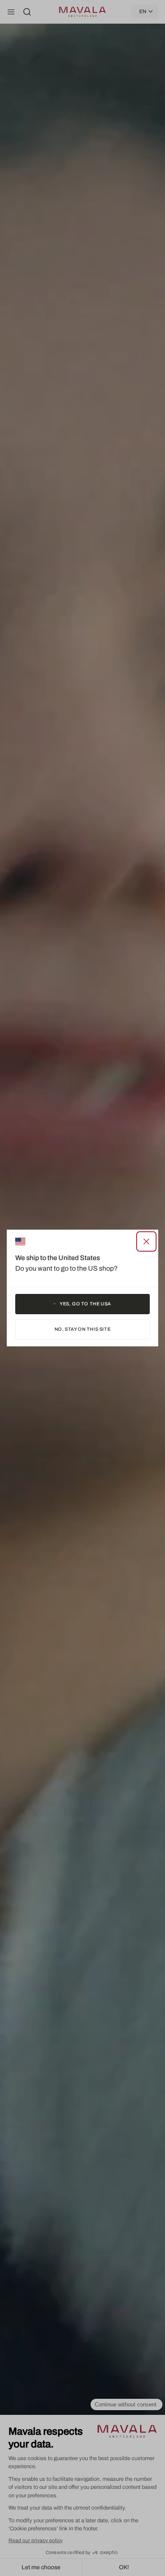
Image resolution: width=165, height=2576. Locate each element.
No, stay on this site (83, 1329)
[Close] (146, 1241)
